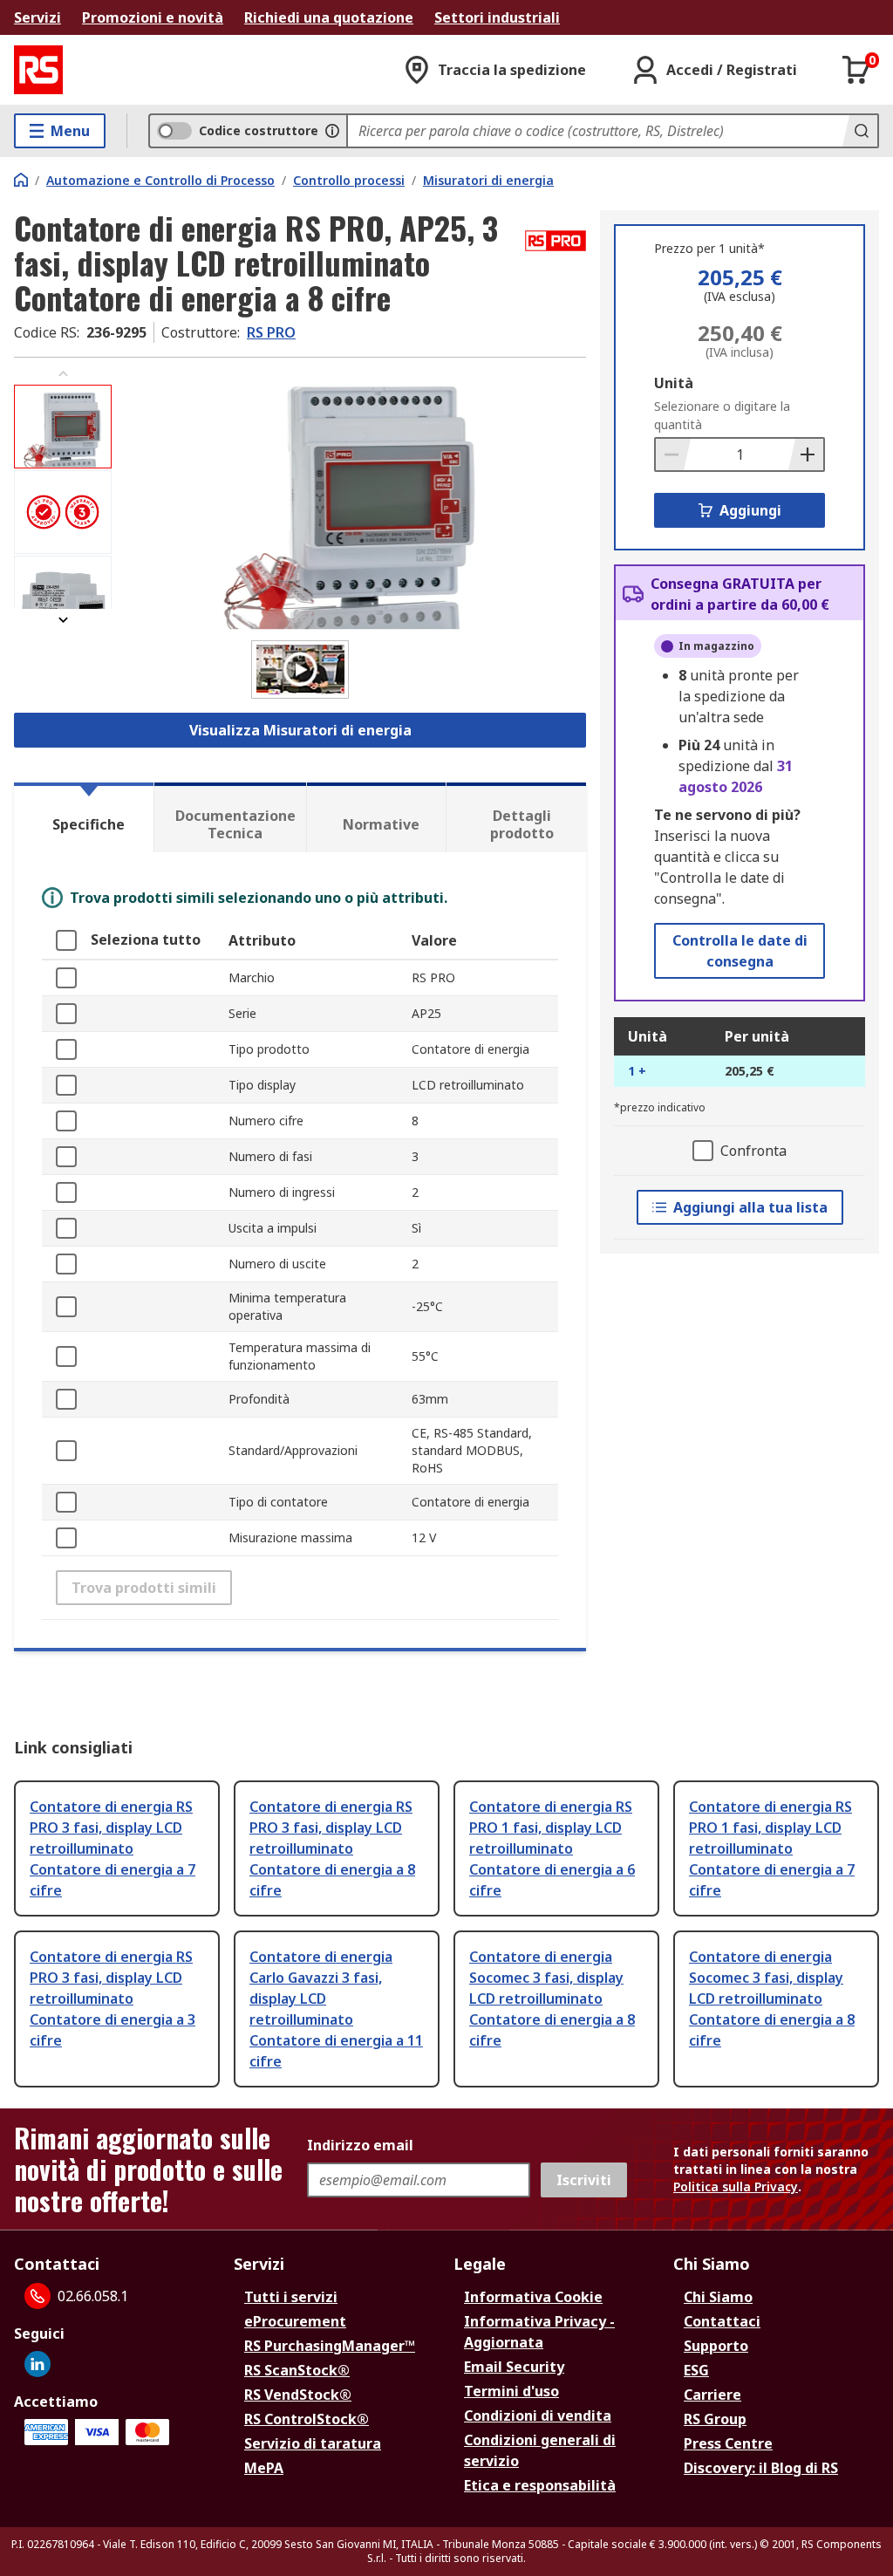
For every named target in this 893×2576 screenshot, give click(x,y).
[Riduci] (673, 454)
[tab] (84, 817)
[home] (21, 180)
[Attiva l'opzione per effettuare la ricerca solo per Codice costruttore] (332, 131)
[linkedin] (37, 2364)
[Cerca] (860, 131)
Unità (674, 383)
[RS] (38, 70)
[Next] (63, 620)
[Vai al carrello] (856, 70)
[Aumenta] (806, 454)
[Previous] (63, 374)
